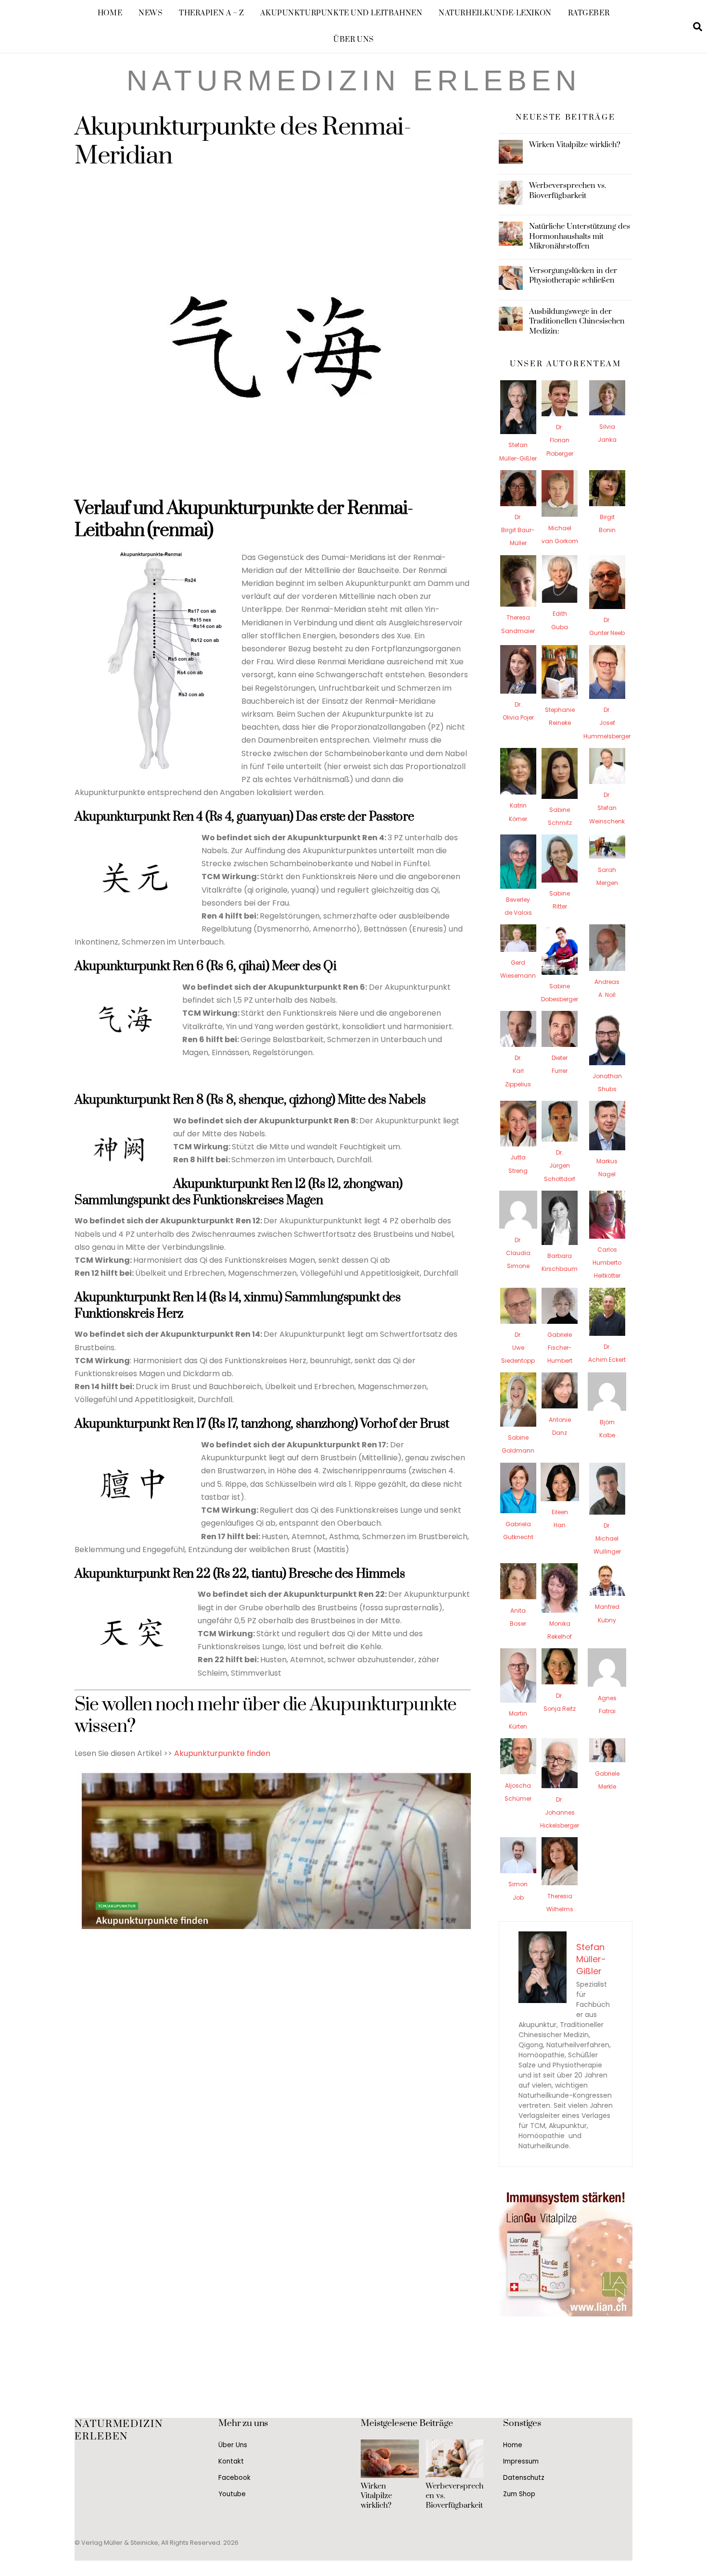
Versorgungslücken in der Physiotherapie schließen (573, 275)
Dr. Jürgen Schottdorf (560, 1165)
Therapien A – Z (212, 13)
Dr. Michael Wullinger (607, 1538)
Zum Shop (519, 2494)
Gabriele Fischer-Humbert (560, 1348)
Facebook (234, 2478)
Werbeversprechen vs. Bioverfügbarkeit (568, 190)
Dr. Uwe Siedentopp (518, 1348)
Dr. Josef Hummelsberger (607, 723)
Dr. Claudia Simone (518, 1253)
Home (110, 13)
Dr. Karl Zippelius (518, 1071)
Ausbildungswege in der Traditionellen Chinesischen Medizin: (577, 321)
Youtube (232, 2494)
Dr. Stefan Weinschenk (607, 808)
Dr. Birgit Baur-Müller (518, 530)
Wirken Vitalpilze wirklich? (575, 145)
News (151, 13)
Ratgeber (589, 13)
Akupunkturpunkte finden (222, 1753)
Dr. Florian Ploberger (560, 440)
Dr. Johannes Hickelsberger (560, 1812)
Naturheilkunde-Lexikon (495, 13)
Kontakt (231, 2461)
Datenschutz (524, 2478)
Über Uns (354, 40)
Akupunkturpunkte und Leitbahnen (341, 13)
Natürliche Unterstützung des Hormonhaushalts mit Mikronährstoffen (580, 236)
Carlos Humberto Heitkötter (607, 1263)
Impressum (521, 2461)
